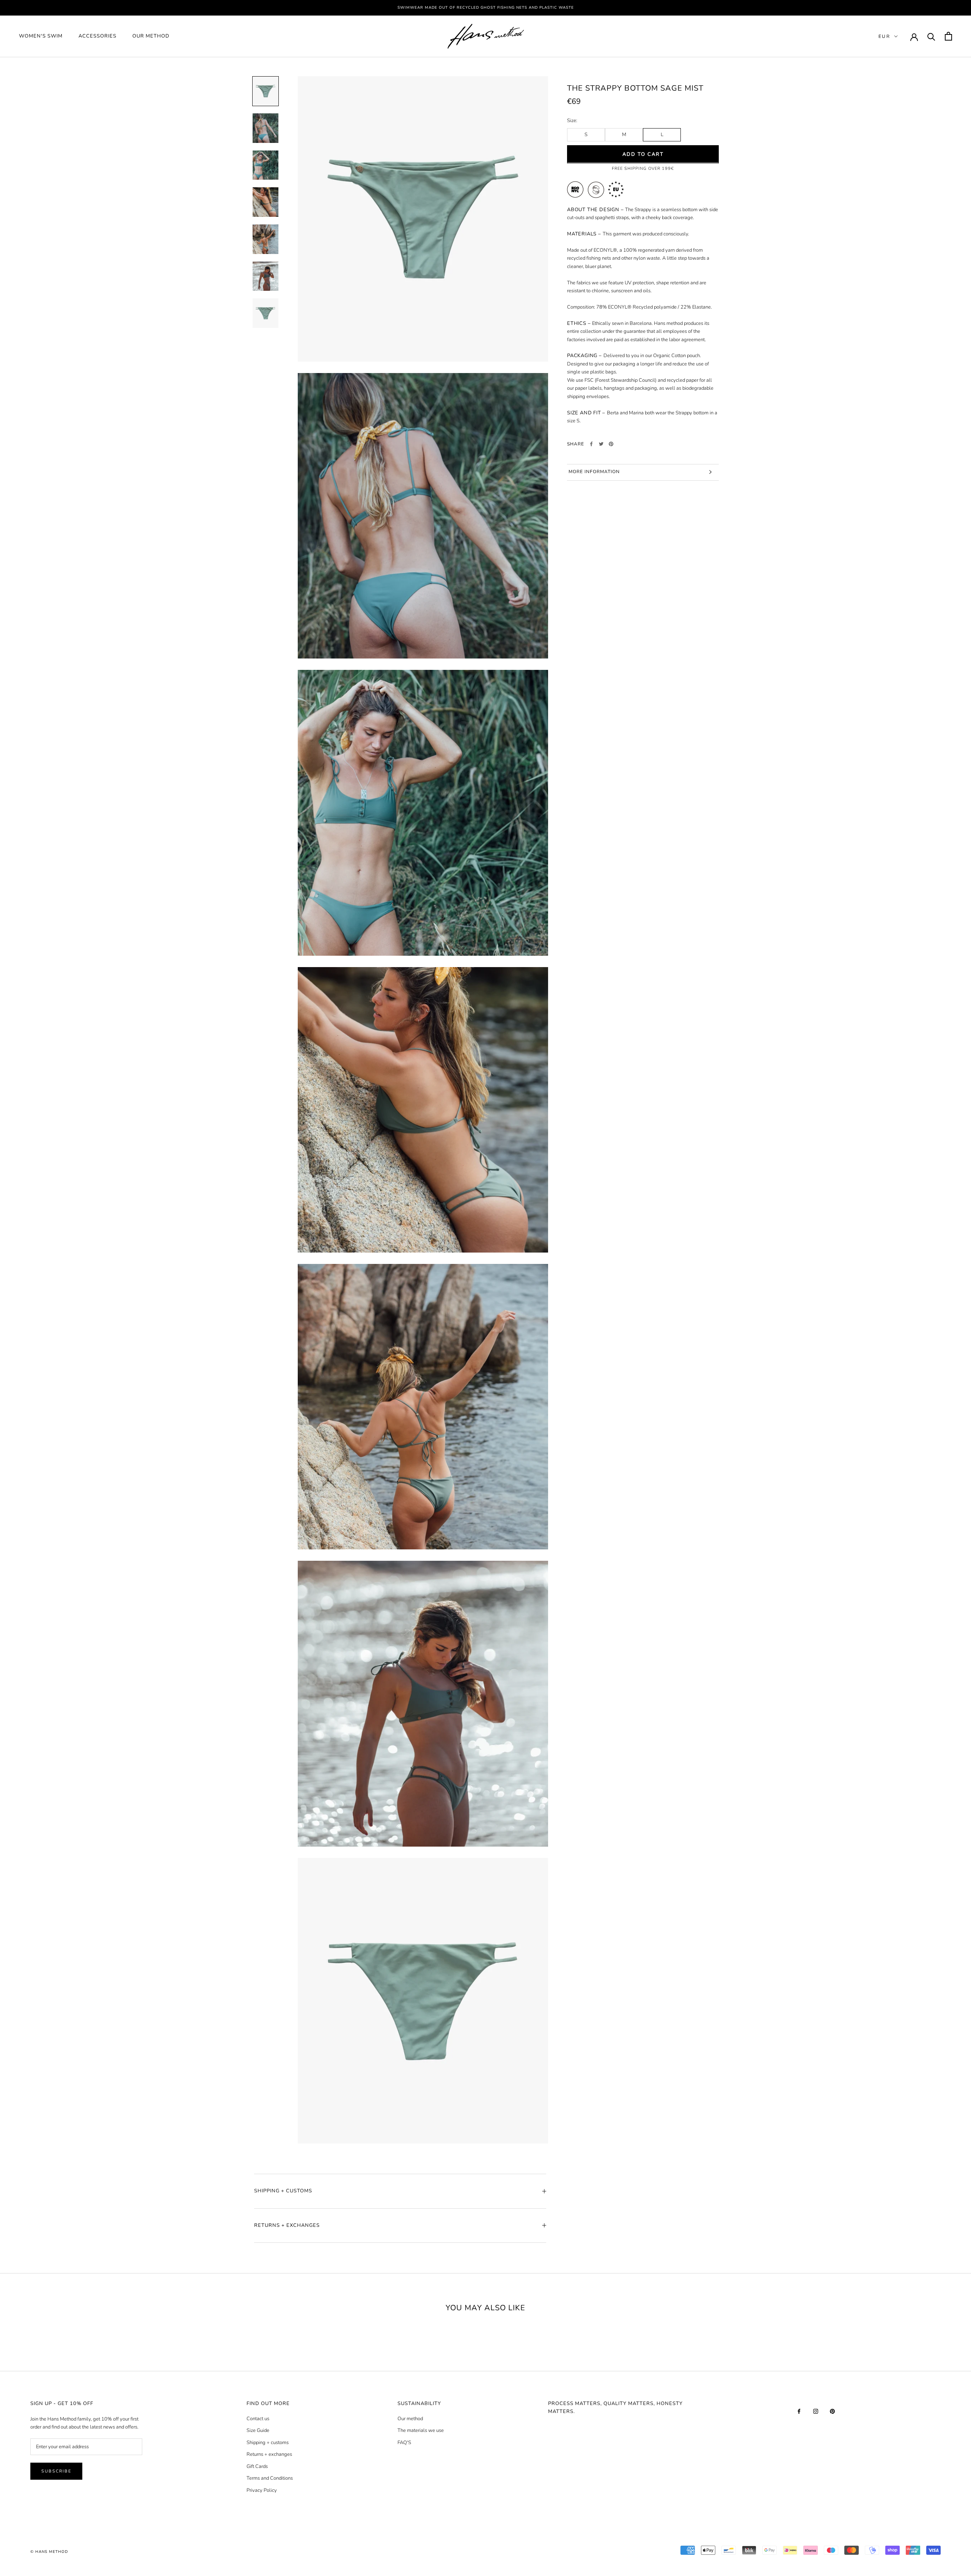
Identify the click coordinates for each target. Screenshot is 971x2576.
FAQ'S (404, 2443)
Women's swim (41, 36)
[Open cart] (948, 36)
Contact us (258, 2419)
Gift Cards (257, 2466)
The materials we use (421, 2430)
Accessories (97, 36)
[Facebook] (591, 444)
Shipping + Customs (283, 2191)
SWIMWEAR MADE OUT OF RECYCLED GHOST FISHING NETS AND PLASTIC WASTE (486, 8)
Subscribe (56, 2471)
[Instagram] (816, 2411)
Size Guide (258, 2430)
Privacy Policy (262, 2490)
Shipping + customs (268, 2443)
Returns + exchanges (269, 2454)
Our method (410, 2419)
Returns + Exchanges (287, 2225)
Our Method (151, 36)
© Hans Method (49, 2552)
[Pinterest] (611, 444)
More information (594, 472)
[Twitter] (601, 444)
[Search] (931, 36)
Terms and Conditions (270, 2478)
